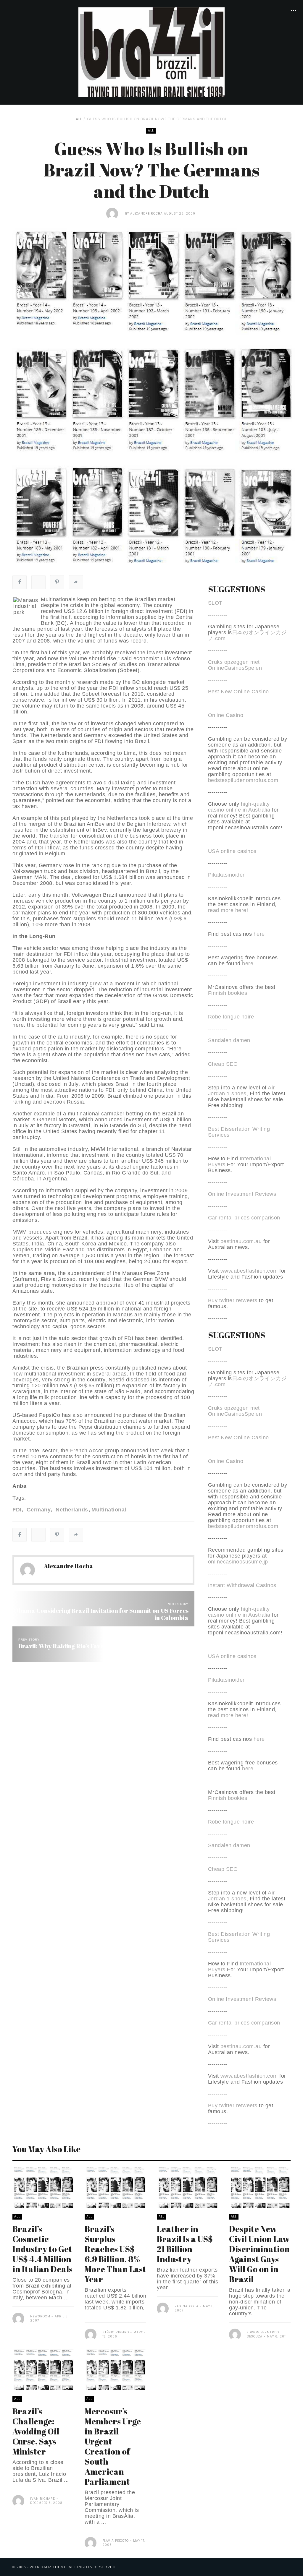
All (79, 119)
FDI (17, 1510)
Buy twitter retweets (233, 1300)
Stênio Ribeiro (116, 2332)
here (259, 934)
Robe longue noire (231, 1017)
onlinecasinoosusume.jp (238, 1562)
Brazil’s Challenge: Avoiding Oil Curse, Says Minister (36, 2431)
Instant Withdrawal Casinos (242, 1585)
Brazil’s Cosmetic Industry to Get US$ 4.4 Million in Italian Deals (42, 2249)
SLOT (215, 603)
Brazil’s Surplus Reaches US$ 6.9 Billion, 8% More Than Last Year (115, 2254)
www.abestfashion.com (249, 1271)
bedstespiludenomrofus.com (243, 780)
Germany (38, 1510)
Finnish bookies (228, 993)
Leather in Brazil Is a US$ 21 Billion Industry (185, 2244)
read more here (227, 910)
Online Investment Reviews (242, 1194)
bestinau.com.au (241, 1241)
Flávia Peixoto (116, 2541)
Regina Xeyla (187, 2306)
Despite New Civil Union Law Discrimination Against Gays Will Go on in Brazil (259, 2254)
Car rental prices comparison (244, 1218)
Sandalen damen (229, 1040)
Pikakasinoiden (227, 875)
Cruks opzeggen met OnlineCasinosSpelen (235, 665)
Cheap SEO (223, 1064)
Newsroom (40, 2316)
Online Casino (226, 715)
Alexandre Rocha (146, 214)
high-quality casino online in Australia (240, 807)
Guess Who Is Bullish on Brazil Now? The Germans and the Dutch (157, 119)
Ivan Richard (43, 2499)
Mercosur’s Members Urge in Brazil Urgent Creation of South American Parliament (113, 2446)
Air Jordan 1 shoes (241, 1091)
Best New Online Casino (238, 692)
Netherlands (71, 1510)
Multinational (109, 1510)
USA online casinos (232, 851)
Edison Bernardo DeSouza (263, 2334)
